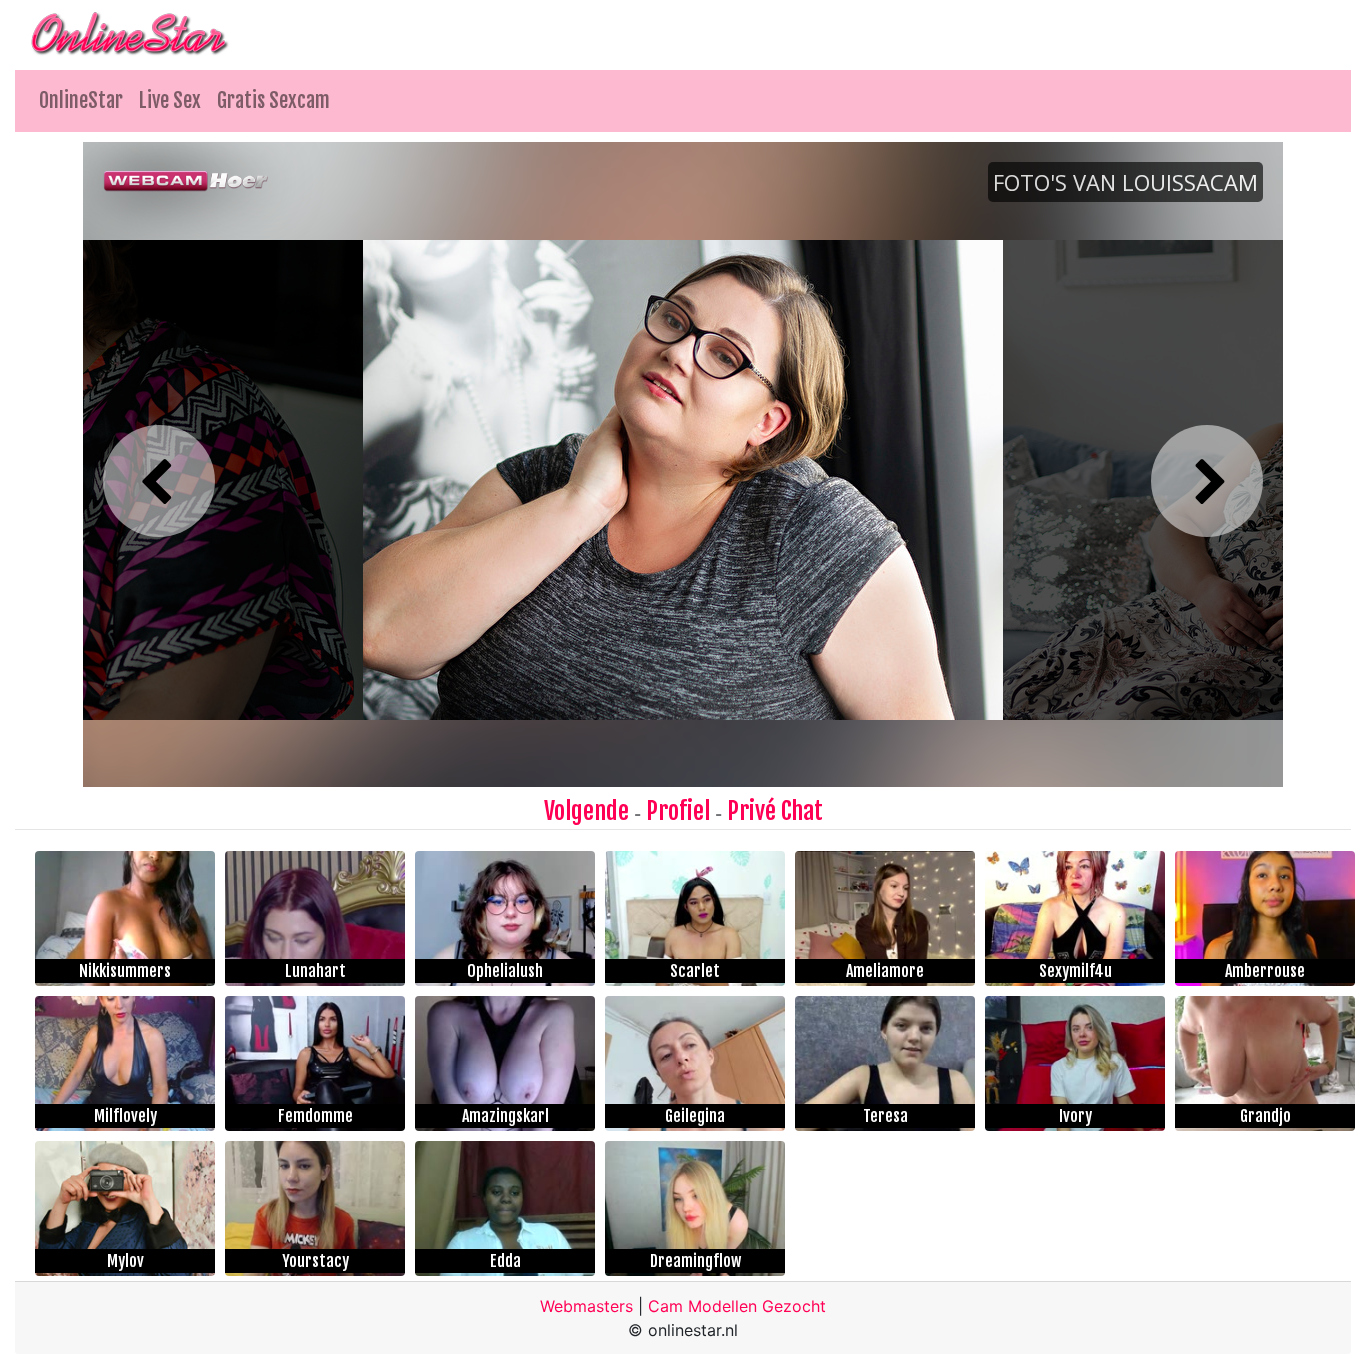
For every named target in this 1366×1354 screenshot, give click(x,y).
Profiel (678, 811)
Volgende (586, 811)
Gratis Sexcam (273, 100)
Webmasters (586, 1306)
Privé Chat (775, 811)
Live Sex (170, 100)
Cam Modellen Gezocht (737, 1306)
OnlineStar (81, 100)
